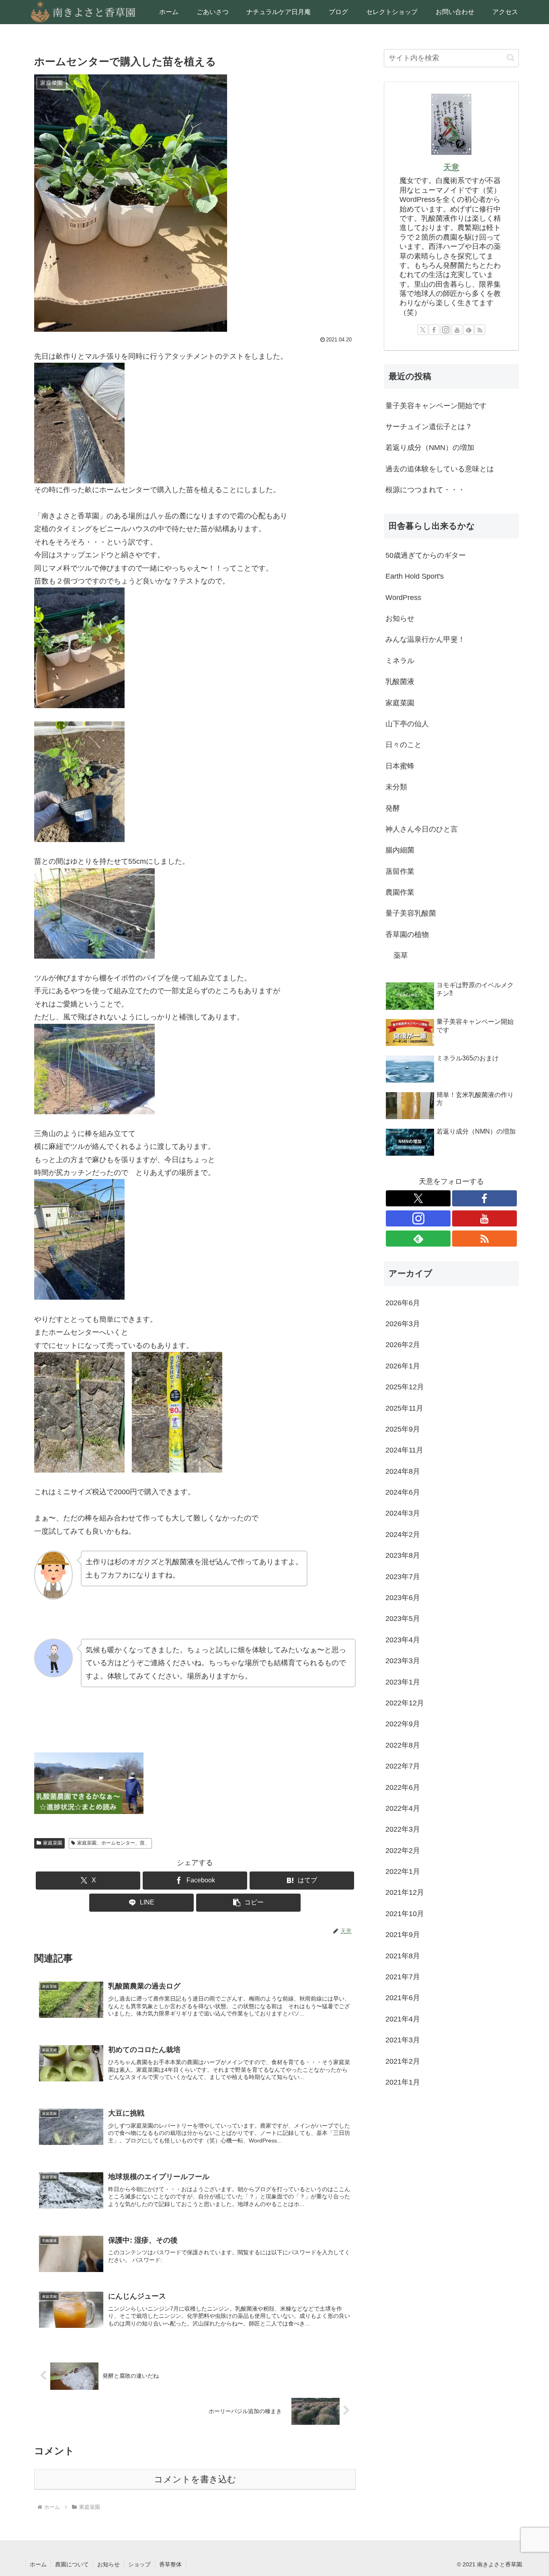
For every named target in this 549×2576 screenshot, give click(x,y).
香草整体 (170, 2564)
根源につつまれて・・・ (425, 490)
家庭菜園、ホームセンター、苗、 (113, 1843)
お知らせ (109, 2564)
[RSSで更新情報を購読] (480, 330)
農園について (72, 2564)
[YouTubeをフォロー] (457, 330)
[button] (248, 1903)
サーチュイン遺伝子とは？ (429, 427)
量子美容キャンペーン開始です (436, 406)
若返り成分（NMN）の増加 (430, 448)
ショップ (139, 2564)
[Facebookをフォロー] (434, 330)
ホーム (38, 2564)
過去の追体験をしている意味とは (440, 469)
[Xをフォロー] (423, 330)
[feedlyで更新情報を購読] (469, 330)
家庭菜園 (53, 1843)
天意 (451, 167)
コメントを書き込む (195, 2479)
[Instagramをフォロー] (446, 330)
